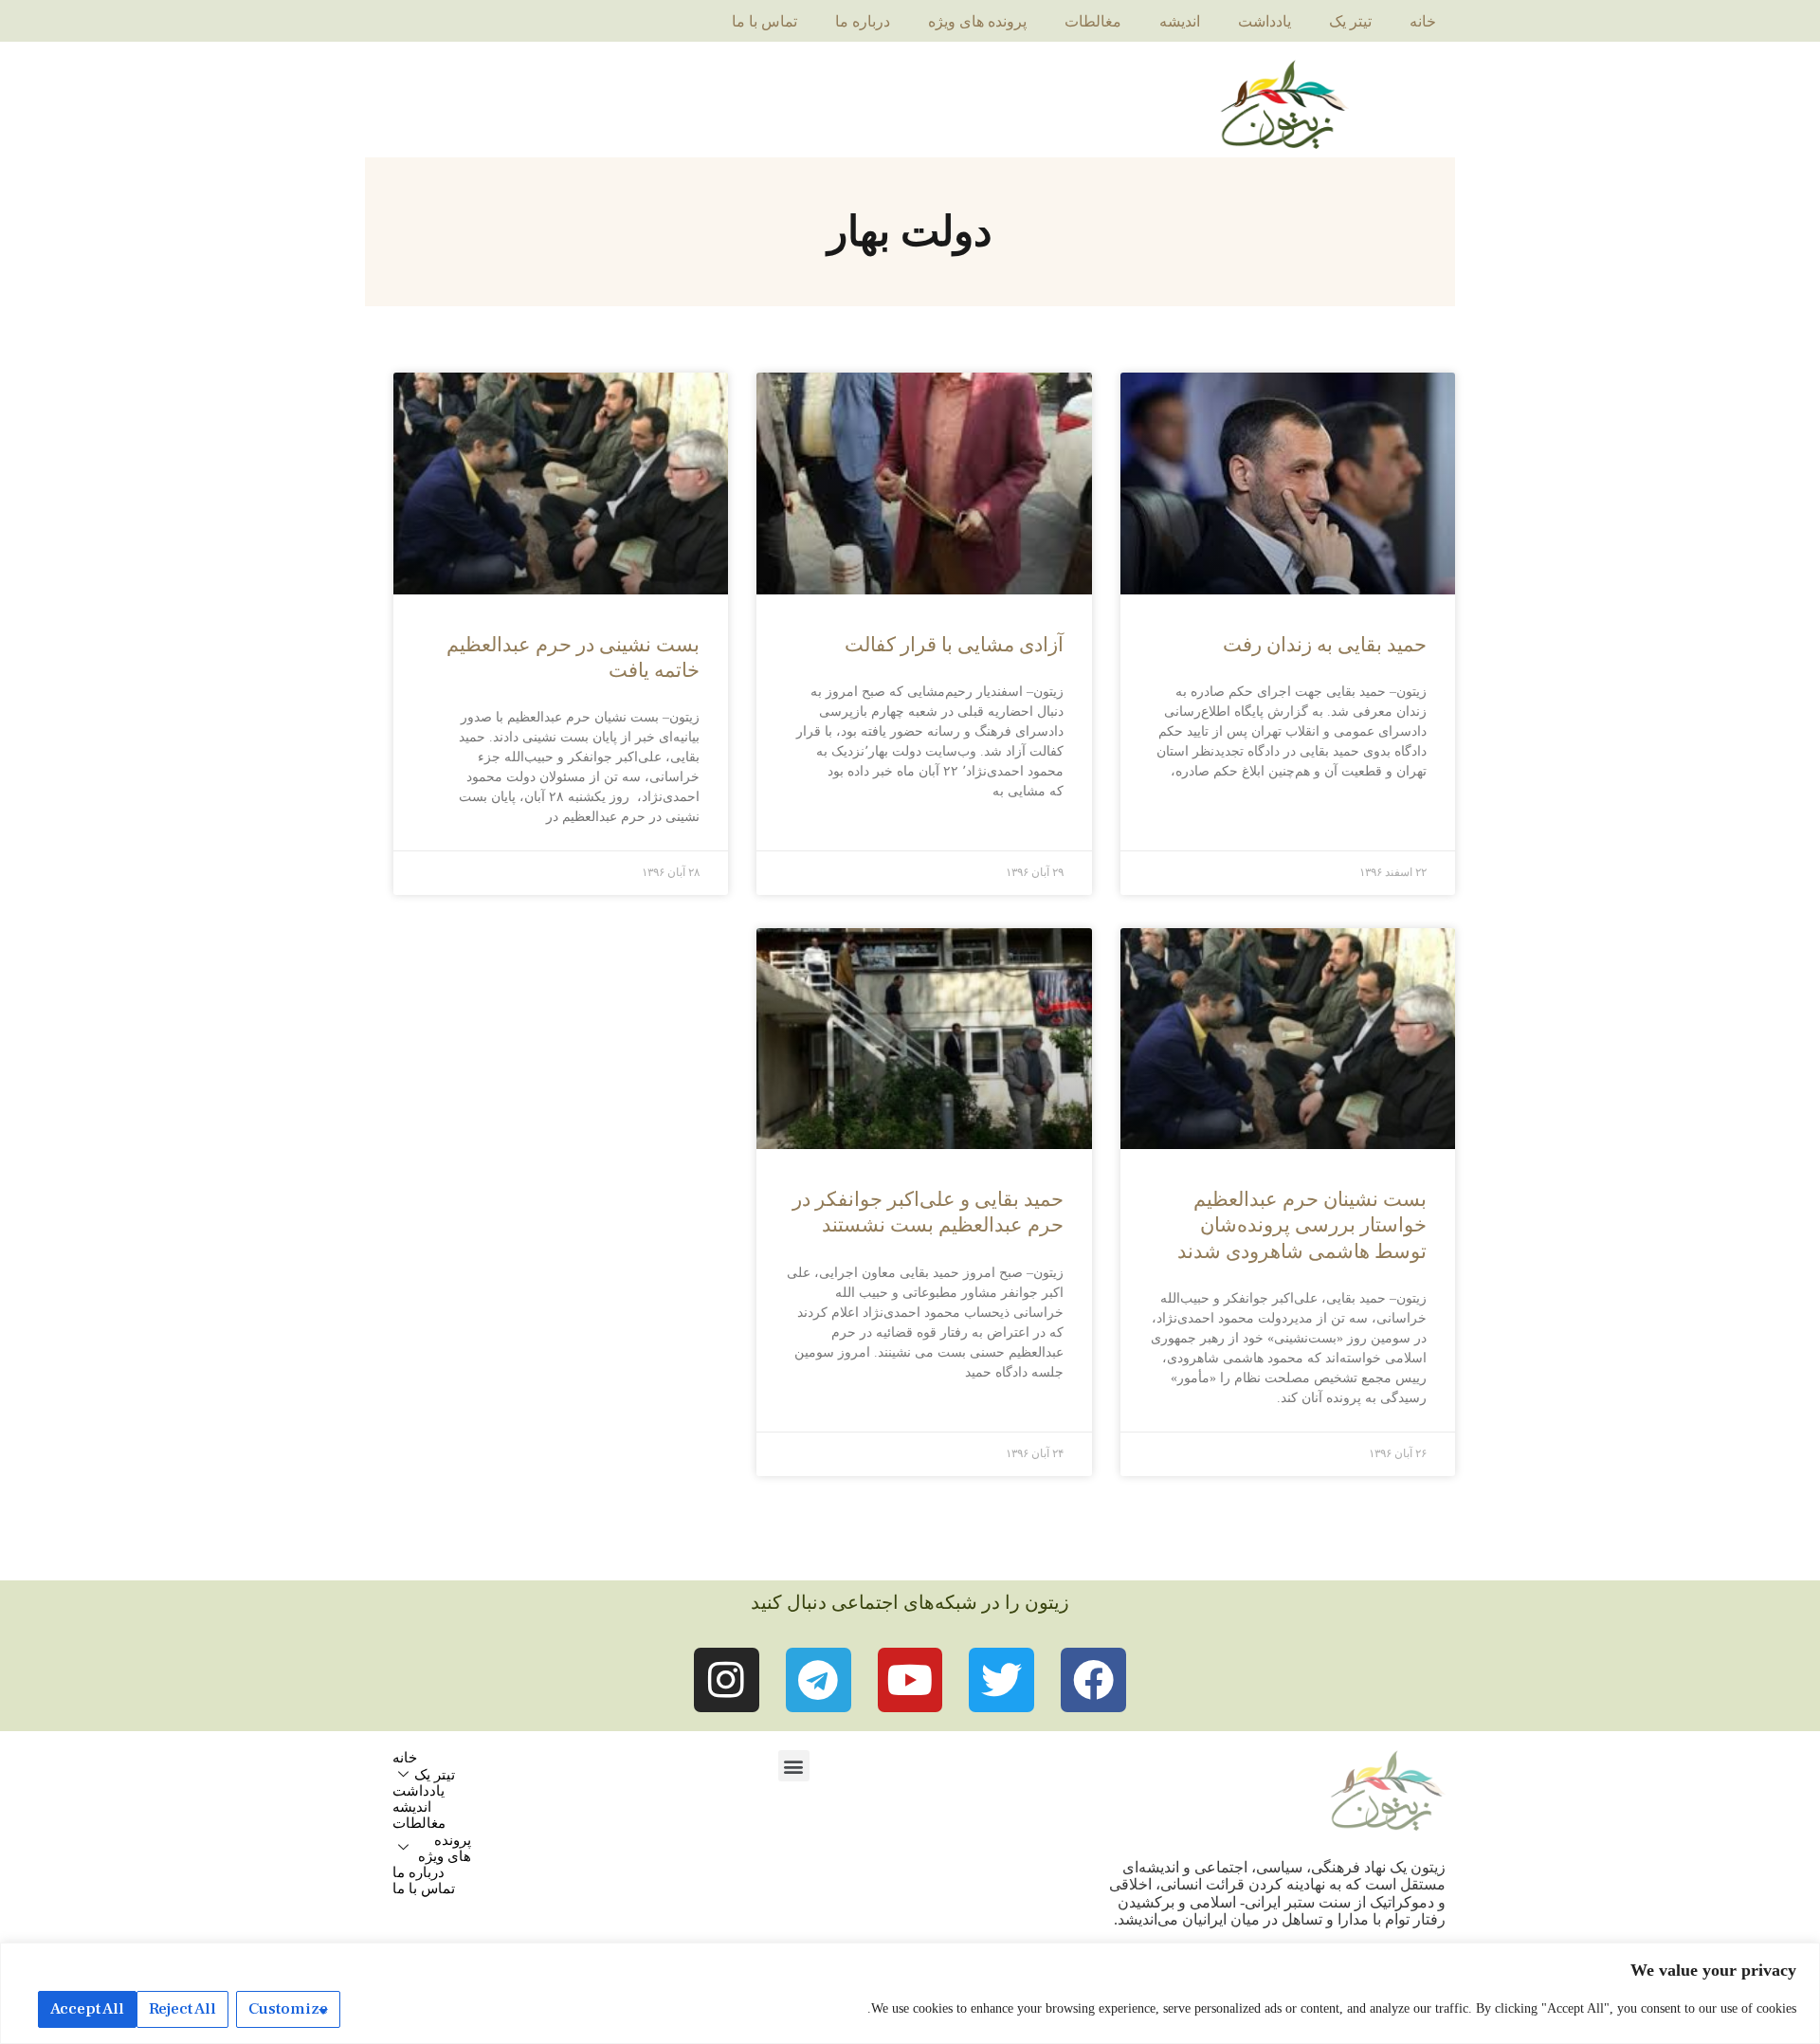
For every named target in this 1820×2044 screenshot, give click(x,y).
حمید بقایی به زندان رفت (1325, 645)
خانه (1423, 21)
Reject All (182, 2009)
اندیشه (1180, 21)
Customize (288, 2009)
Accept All (87, 2009)
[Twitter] (1001, 1680)
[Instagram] (727, 1680)
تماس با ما (764, 21)
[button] (794, 1766)
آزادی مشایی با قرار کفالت (954, 645)
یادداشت (1265, 21)
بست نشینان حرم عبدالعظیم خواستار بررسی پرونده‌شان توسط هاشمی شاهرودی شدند (1302, 1225)
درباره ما (863, 21)
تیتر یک (1350, 21)
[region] (910, 1993)
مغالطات (1093, 21)
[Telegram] (819, 1680)
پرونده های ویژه (977, 21)
